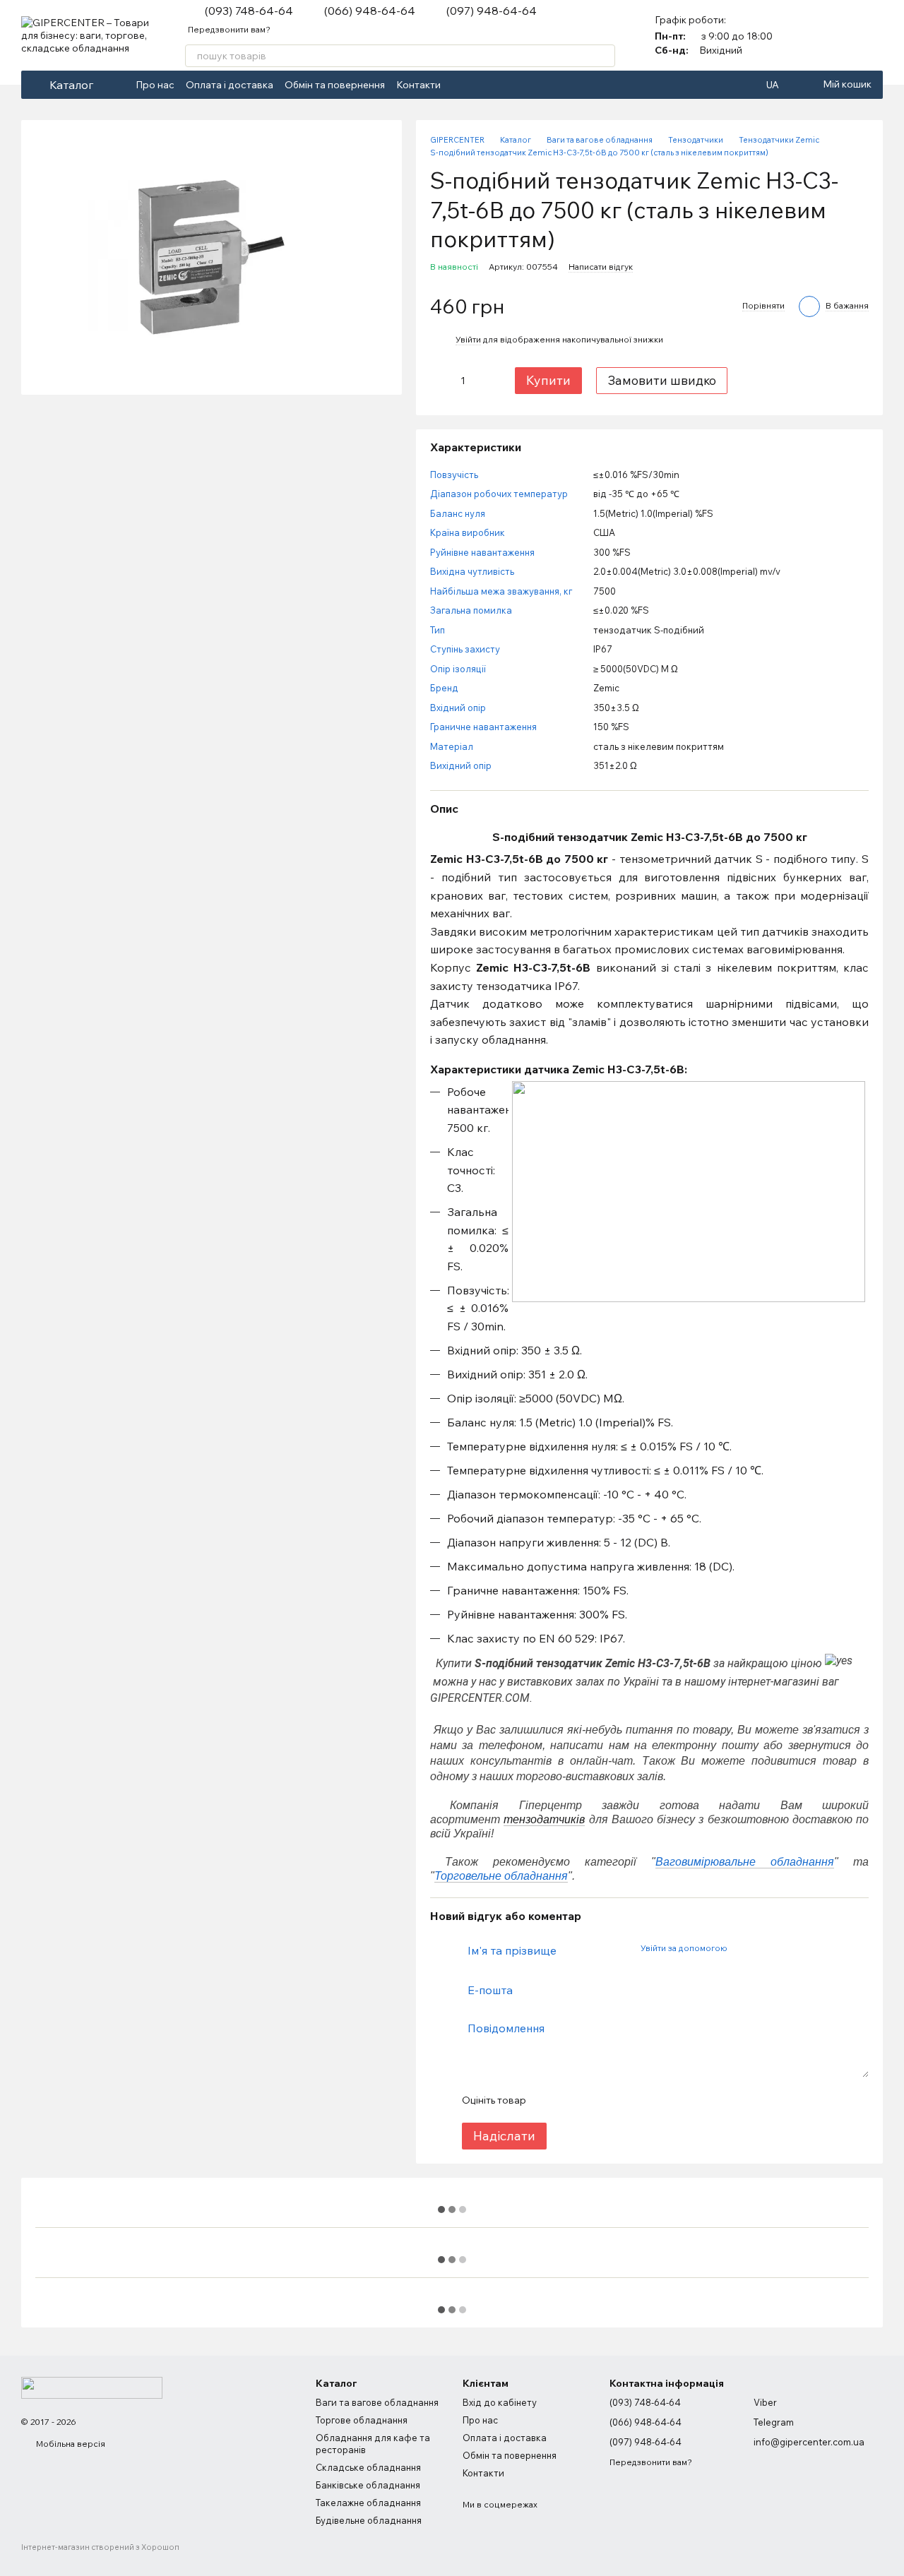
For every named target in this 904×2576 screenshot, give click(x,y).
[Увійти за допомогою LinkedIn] (787, 1948)
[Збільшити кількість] (485, 381)
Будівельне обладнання (369, 2520)
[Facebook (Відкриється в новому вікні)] (460, 85)
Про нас (155, 85)
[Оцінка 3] (594, 2100)
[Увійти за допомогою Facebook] (742, 1948)
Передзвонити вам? (229, 29)
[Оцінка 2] (571, 2100)
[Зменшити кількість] (440, 381)
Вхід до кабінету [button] (500, 2402)
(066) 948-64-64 (370, 11)
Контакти (418, 85)
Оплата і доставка (230, 85)
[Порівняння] (835, 35)
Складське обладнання (368, 2467)
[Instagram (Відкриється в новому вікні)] (477, 85)
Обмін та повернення (335, 85)
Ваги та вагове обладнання (377, 2402)
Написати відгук (601, 267)
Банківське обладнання (368, 2485)
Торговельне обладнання (501, 1876)
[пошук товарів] (604, 56)
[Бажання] (872, 35)
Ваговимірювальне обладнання (745, 1862)
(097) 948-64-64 (492, 11)
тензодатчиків (544, 1819)
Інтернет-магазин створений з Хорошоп (100, 2547)
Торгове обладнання (362, 2420)
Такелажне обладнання (368, 2503)
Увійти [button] (468, 339)
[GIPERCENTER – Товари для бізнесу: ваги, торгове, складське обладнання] (92, 2387)
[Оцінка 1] (549, 2100)
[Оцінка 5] (639, 2100)
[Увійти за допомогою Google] (765, 1948)
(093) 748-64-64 (249, 11)
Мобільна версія (70, 2444)
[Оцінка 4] (617, 2100)
